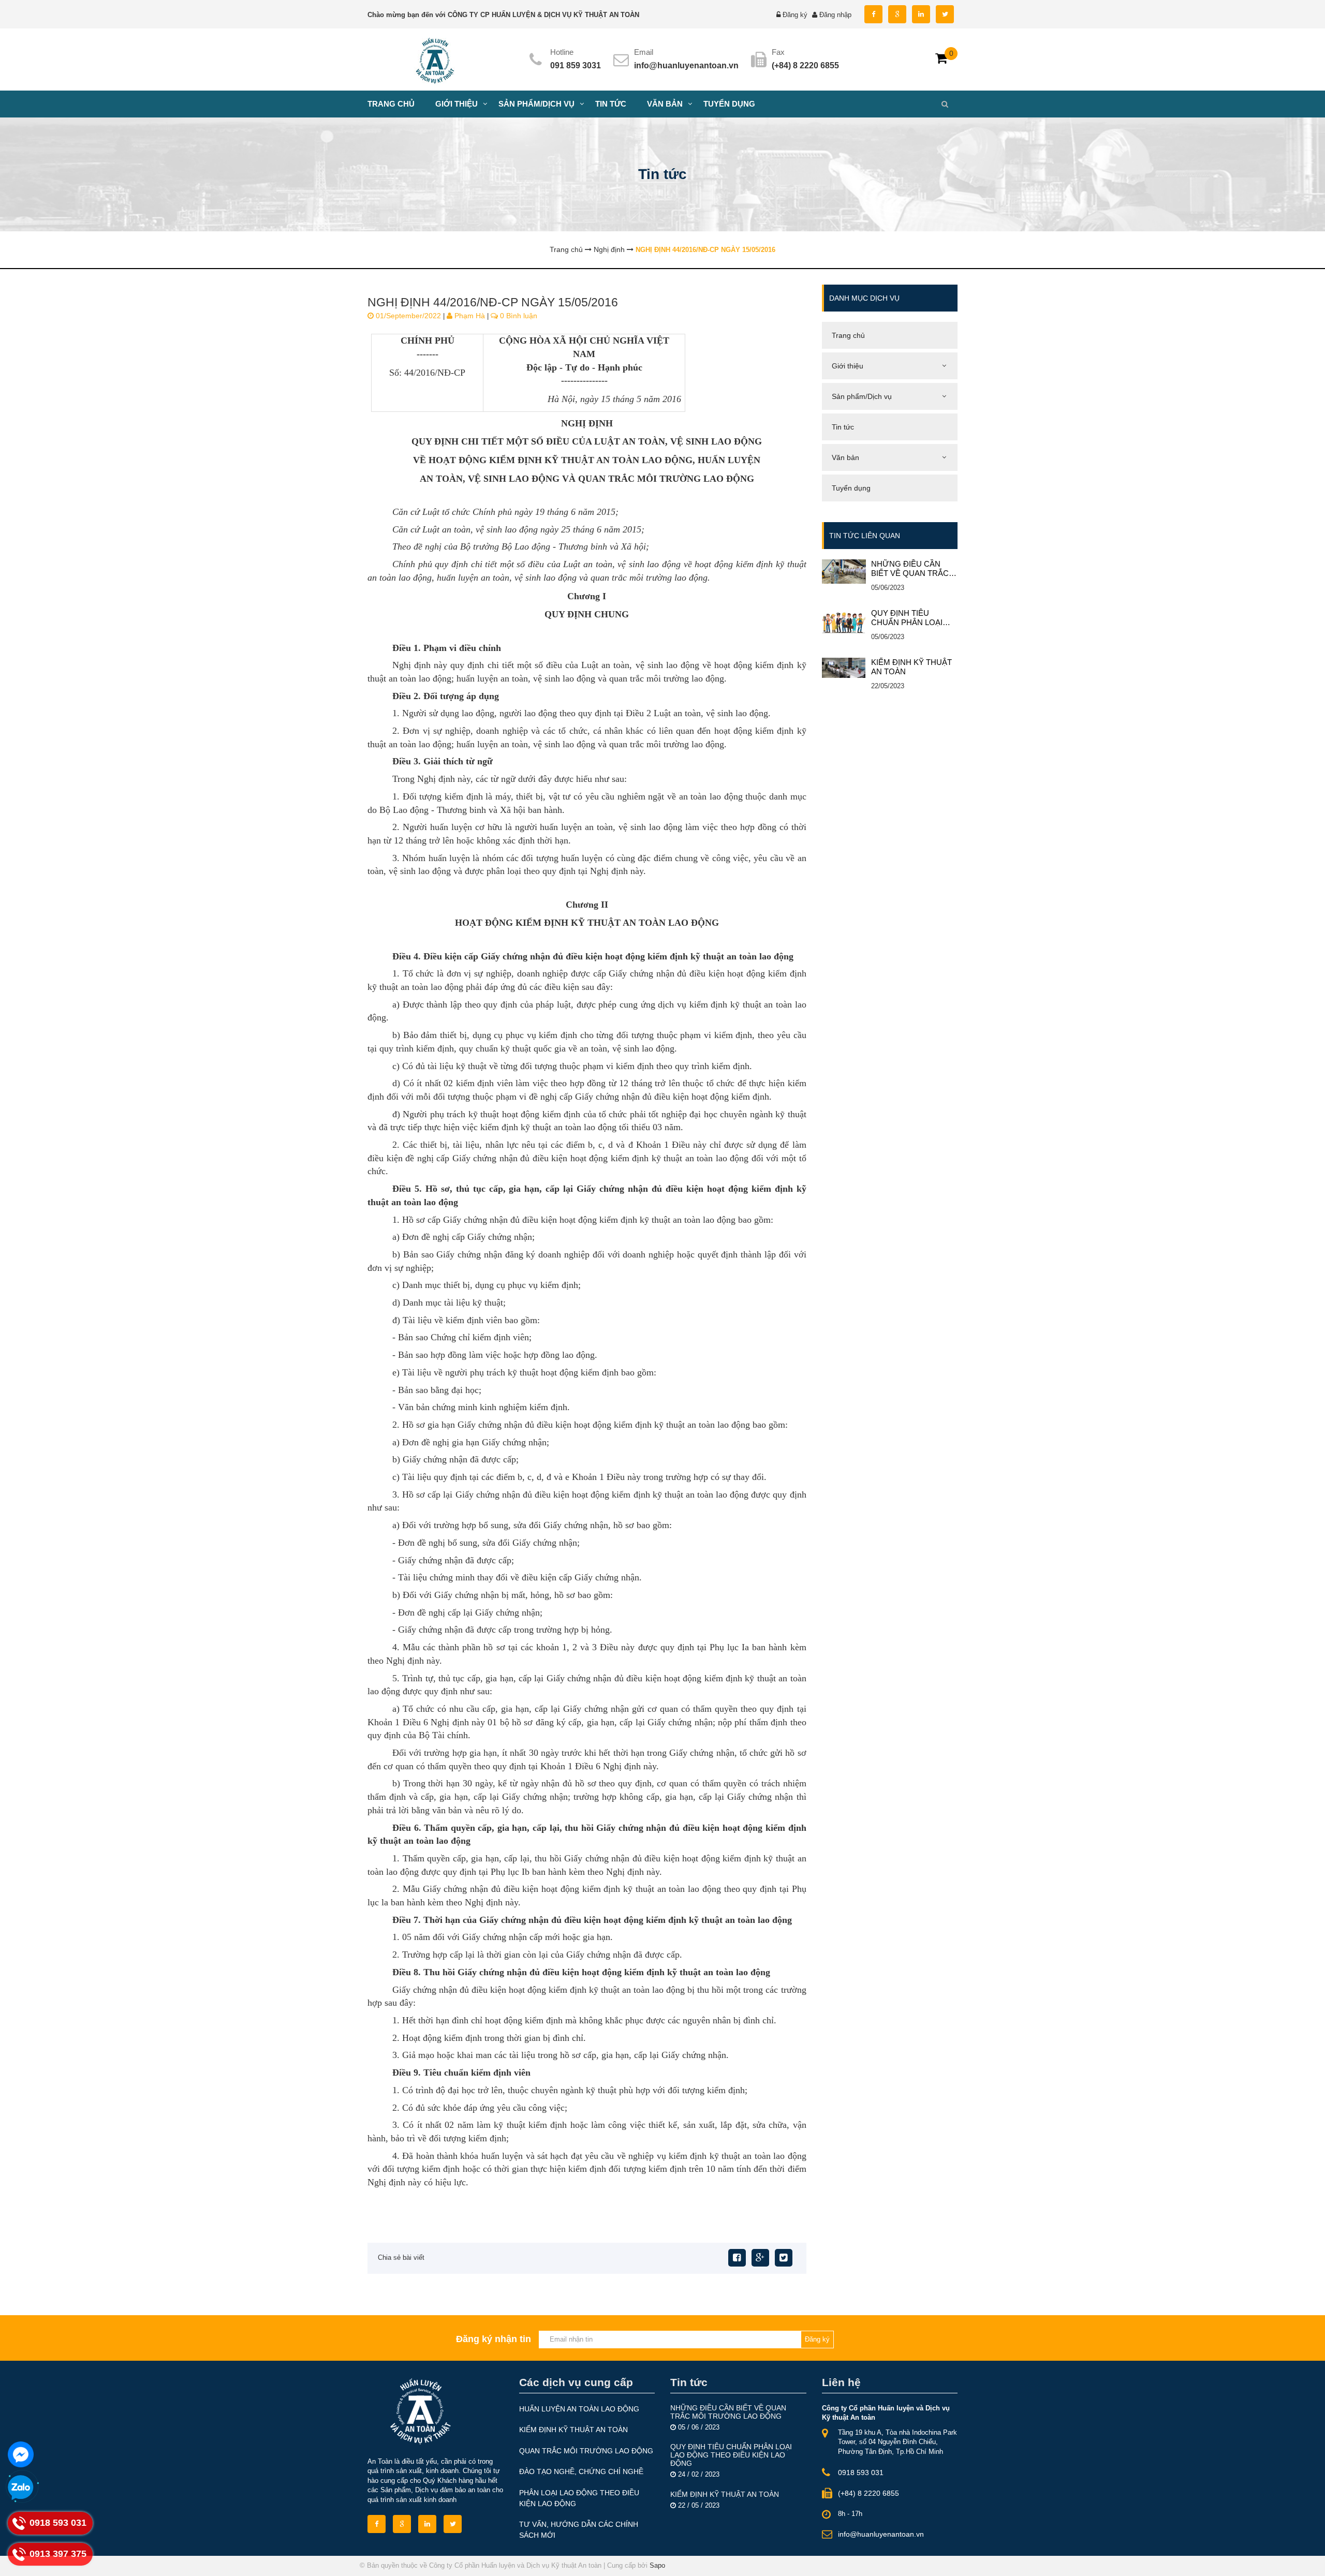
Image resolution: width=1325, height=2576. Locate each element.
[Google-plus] (760, 2258)
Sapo (657, 2565)
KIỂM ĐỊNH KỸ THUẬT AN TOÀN (911, 667)
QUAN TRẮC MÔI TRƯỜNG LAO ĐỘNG (586, 2451)
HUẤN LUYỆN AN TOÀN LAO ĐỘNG (579, 2409)
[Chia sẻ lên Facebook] (737, 2258)
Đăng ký (795, 15)
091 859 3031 (576, 65)
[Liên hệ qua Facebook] (21, 2454)
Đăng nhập (835, 15)
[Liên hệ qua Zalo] (21, 2488)
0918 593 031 (861, 2473)
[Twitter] (784, 2258)
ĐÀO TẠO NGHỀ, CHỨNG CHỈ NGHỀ (581, 2471)
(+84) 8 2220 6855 (868, 2493)
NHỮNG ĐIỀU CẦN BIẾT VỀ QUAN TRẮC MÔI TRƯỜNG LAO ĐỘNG (910, 569)
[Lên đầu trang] (1153, 2559)
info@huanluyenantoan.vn (686, 65)
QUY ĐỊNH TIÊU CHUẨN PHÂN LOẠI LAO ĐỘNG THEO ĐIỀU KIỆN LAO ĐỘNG (914, 618)
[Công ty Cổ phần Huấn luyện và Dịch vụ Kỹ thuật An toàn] (435, 59)
